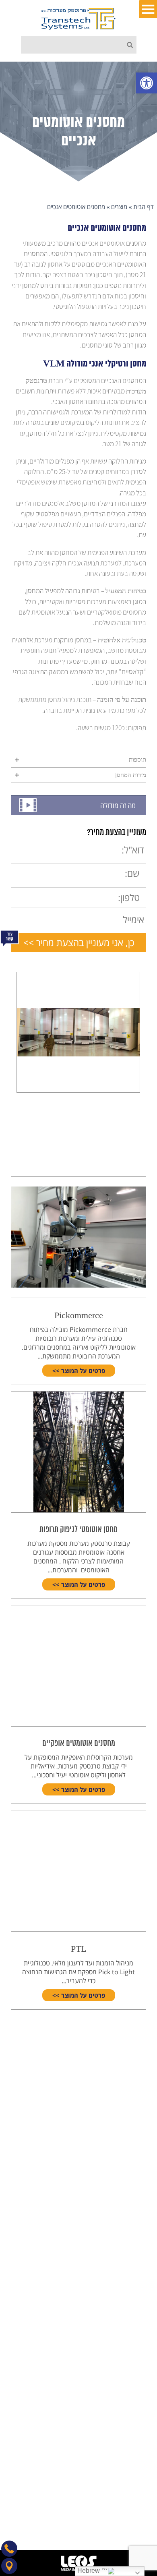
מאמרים (130, 2112)
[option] (78, 1032)
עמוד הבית (127, 2077)
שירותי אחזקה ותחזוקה (112, 2292)
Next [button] (7, 1025)
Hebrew (89, 2571)
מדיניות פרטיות (122, 2159)
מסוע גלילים (126, 2339)
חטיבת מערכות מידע (115, 2245)
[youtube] (82, 2515)
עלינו (134, 2124)
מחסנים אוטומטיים (117, 2350)
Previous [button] (150, 1025)
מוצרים (119, 207)
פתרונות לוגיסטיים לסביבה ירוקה (100, 2257)
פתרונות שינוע (123, 2327)
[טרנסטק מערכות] (78, 19)
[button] (147, 83)
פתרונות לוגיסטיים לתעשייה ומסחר (98, 2280)
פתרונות (130, 2089)
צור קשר (130, 2136)
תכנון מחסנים (124, 2315)
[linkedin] (100, 2515)
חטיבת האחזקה (121, 2222)
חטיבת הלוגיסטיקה (117, 2233)
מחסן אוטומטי (123, 2385)
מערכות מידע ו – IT (116, 2304)
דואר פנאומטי (123, 2409)
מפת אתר (128, 2171)
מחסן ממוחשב (123, 2362)
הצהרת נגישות (123, 2147)
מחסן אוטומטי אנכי (117, 2374)
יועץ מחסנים (125, 2397)
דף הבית (144, 207)
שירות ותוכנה (124, 2101)
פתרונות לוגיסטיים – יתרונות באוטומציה (92, 2268)
